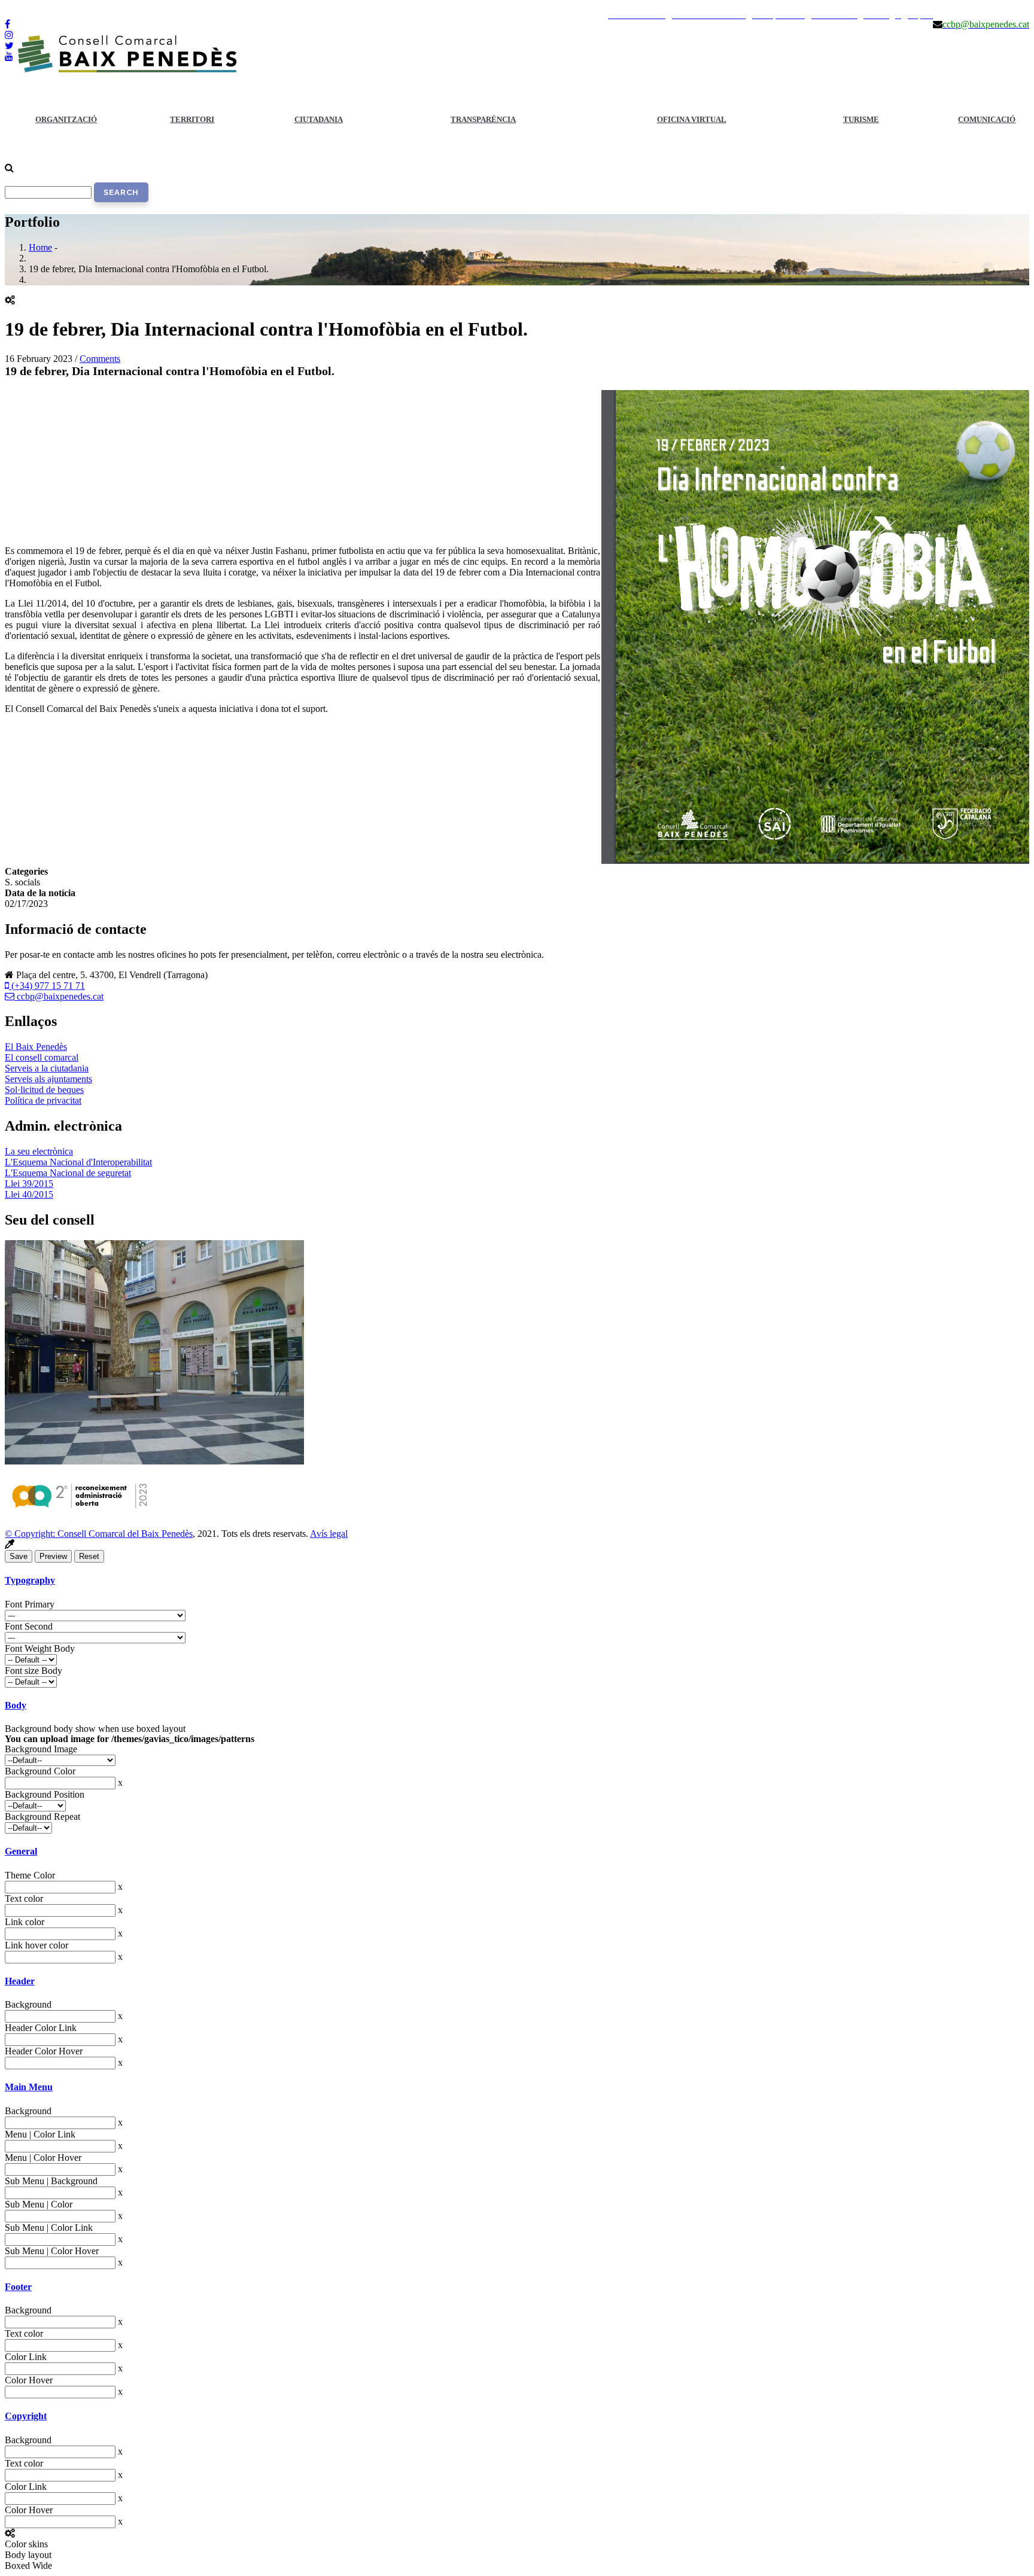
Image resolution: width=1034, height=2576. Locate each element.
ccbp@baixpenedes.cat (59, 996)
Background (28, 2004)
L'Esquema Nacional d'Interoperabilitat (78, 1162)
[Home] (127, 70)
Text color (24, 1898)
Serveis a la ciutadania (47, 1068)
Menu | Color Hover (43, 2158)
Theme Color (30, 1875)
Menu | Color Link (40, 2134)
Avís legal (329, 1534)
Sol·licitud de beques (44, 1090)
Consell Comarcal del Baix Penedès (125, 1534)
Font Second (29, 1626)
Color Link (26, 2357)
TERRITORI (192, 119)
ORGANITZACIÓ (66, 119)
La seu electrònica (39, 1151)
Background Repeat (42, 1817)
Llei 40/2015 (29, 1194)
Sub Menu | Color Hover (52, 2251)
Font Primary (30, 1604)
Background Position (45, 1794)
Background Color (40, 1771)
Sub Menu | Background (51, 2181)
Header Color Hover (44, 2051)
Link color (25, 1922)
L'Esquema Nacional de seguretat (68, 1173)
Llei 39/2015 (29, 1184)
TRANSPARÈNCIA (483, 119)
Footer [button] (18, 2287)
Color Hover (29, 2380)
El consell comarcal (42, 1057)
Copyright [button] (26, 2416)
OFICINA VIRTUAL (692, 119)
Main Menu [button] (29, 2087)
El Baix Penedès (36, 1047)
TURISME (861, 119)
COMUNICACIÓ (987, 119)
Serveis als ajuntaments (48, 1079)
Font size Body (34, 1671)
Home (40, 247)
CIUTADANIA (319, 119)
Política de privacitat (43, 1100)
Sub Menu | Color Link (49, 2228)
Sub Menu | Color (39, 2204)
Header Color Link (41, 2028)
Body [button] (16, 1705)
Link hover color (37, 1945)
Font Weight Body (40, 1648)
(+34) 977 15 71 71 (47, 986)
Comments (100, 359)
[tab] (517, 1581)
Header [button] (20, 1981)
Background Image (41, 1749)
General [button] (21, 1851)
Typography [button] (30, 1580)
